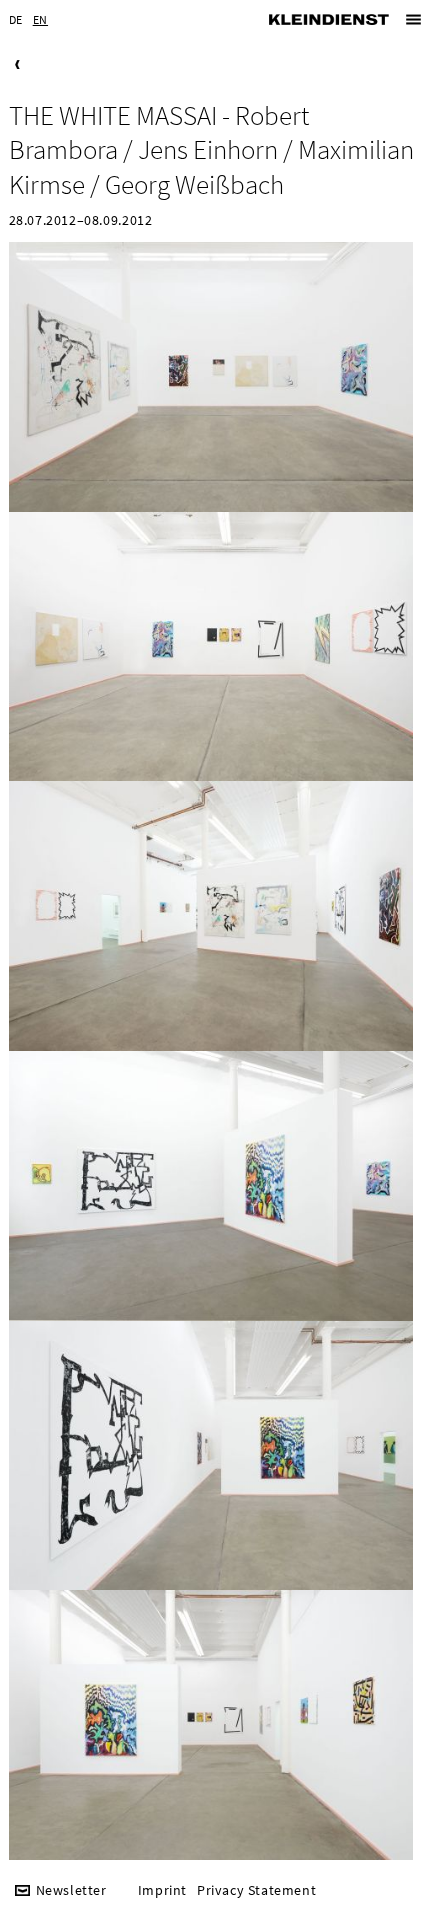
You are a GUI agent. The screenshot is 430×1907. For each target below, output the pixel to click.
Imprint (162, 1890)
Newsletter (71, 1890)
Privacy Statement (256, 1890)
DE (16, 19)
